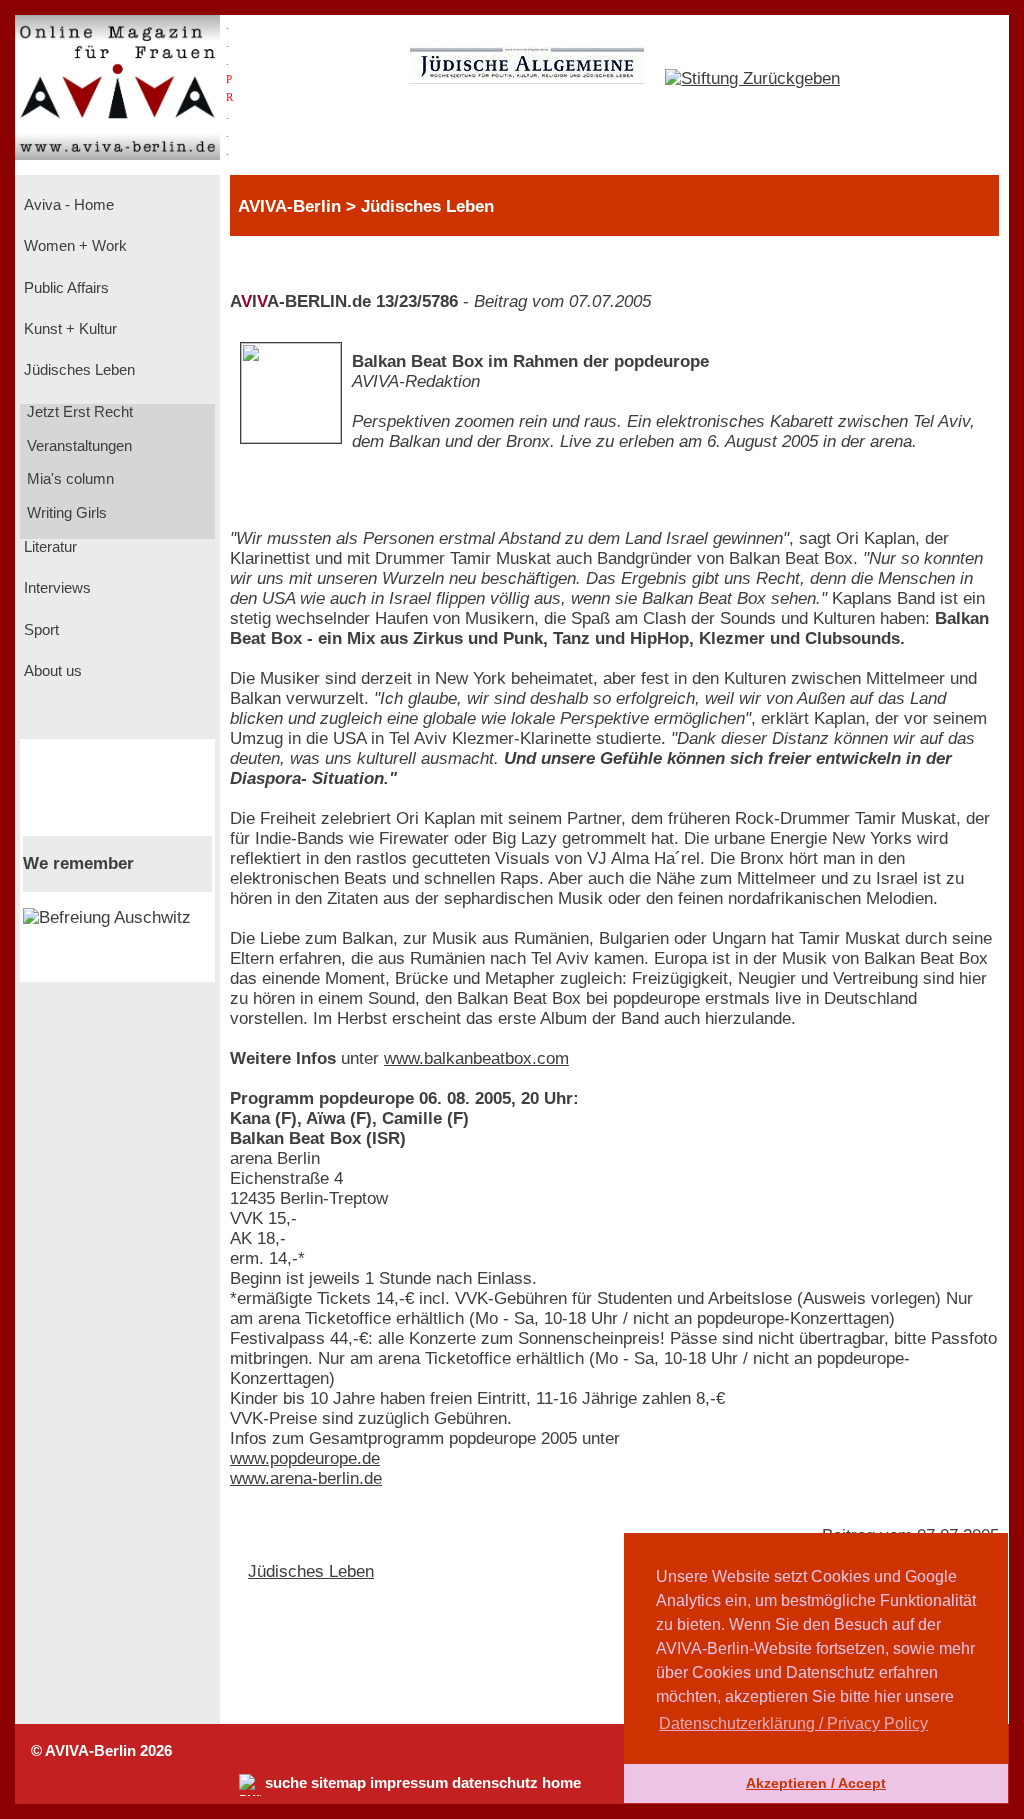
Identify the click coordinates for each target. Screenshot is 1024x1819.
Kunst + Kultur (68, 329)
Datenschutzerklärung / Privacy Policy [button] (793, 1723)
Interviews (55, 588)
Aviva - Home (67, 205)
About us (51, 671)
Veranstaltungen (77, 446)
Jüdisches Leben (77, 370)
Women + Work (73, 246)
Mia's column (68, 479)
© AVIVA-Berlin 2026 (101, 1751)
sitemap (338, 1783)
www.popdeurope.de (305, 1458)
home (561, 1783)
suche (286, 1783)
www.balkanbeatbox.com (476, 1058)
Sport (39, 630)
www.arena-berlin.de (306, 1478)
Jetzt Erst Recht (78, 412)
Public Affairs (64, 288)
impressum (409, 1783)
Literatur (48, 547)
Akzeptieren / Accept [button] (816, 1783)
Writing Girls (65, 513)
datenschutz (495, 1783)
